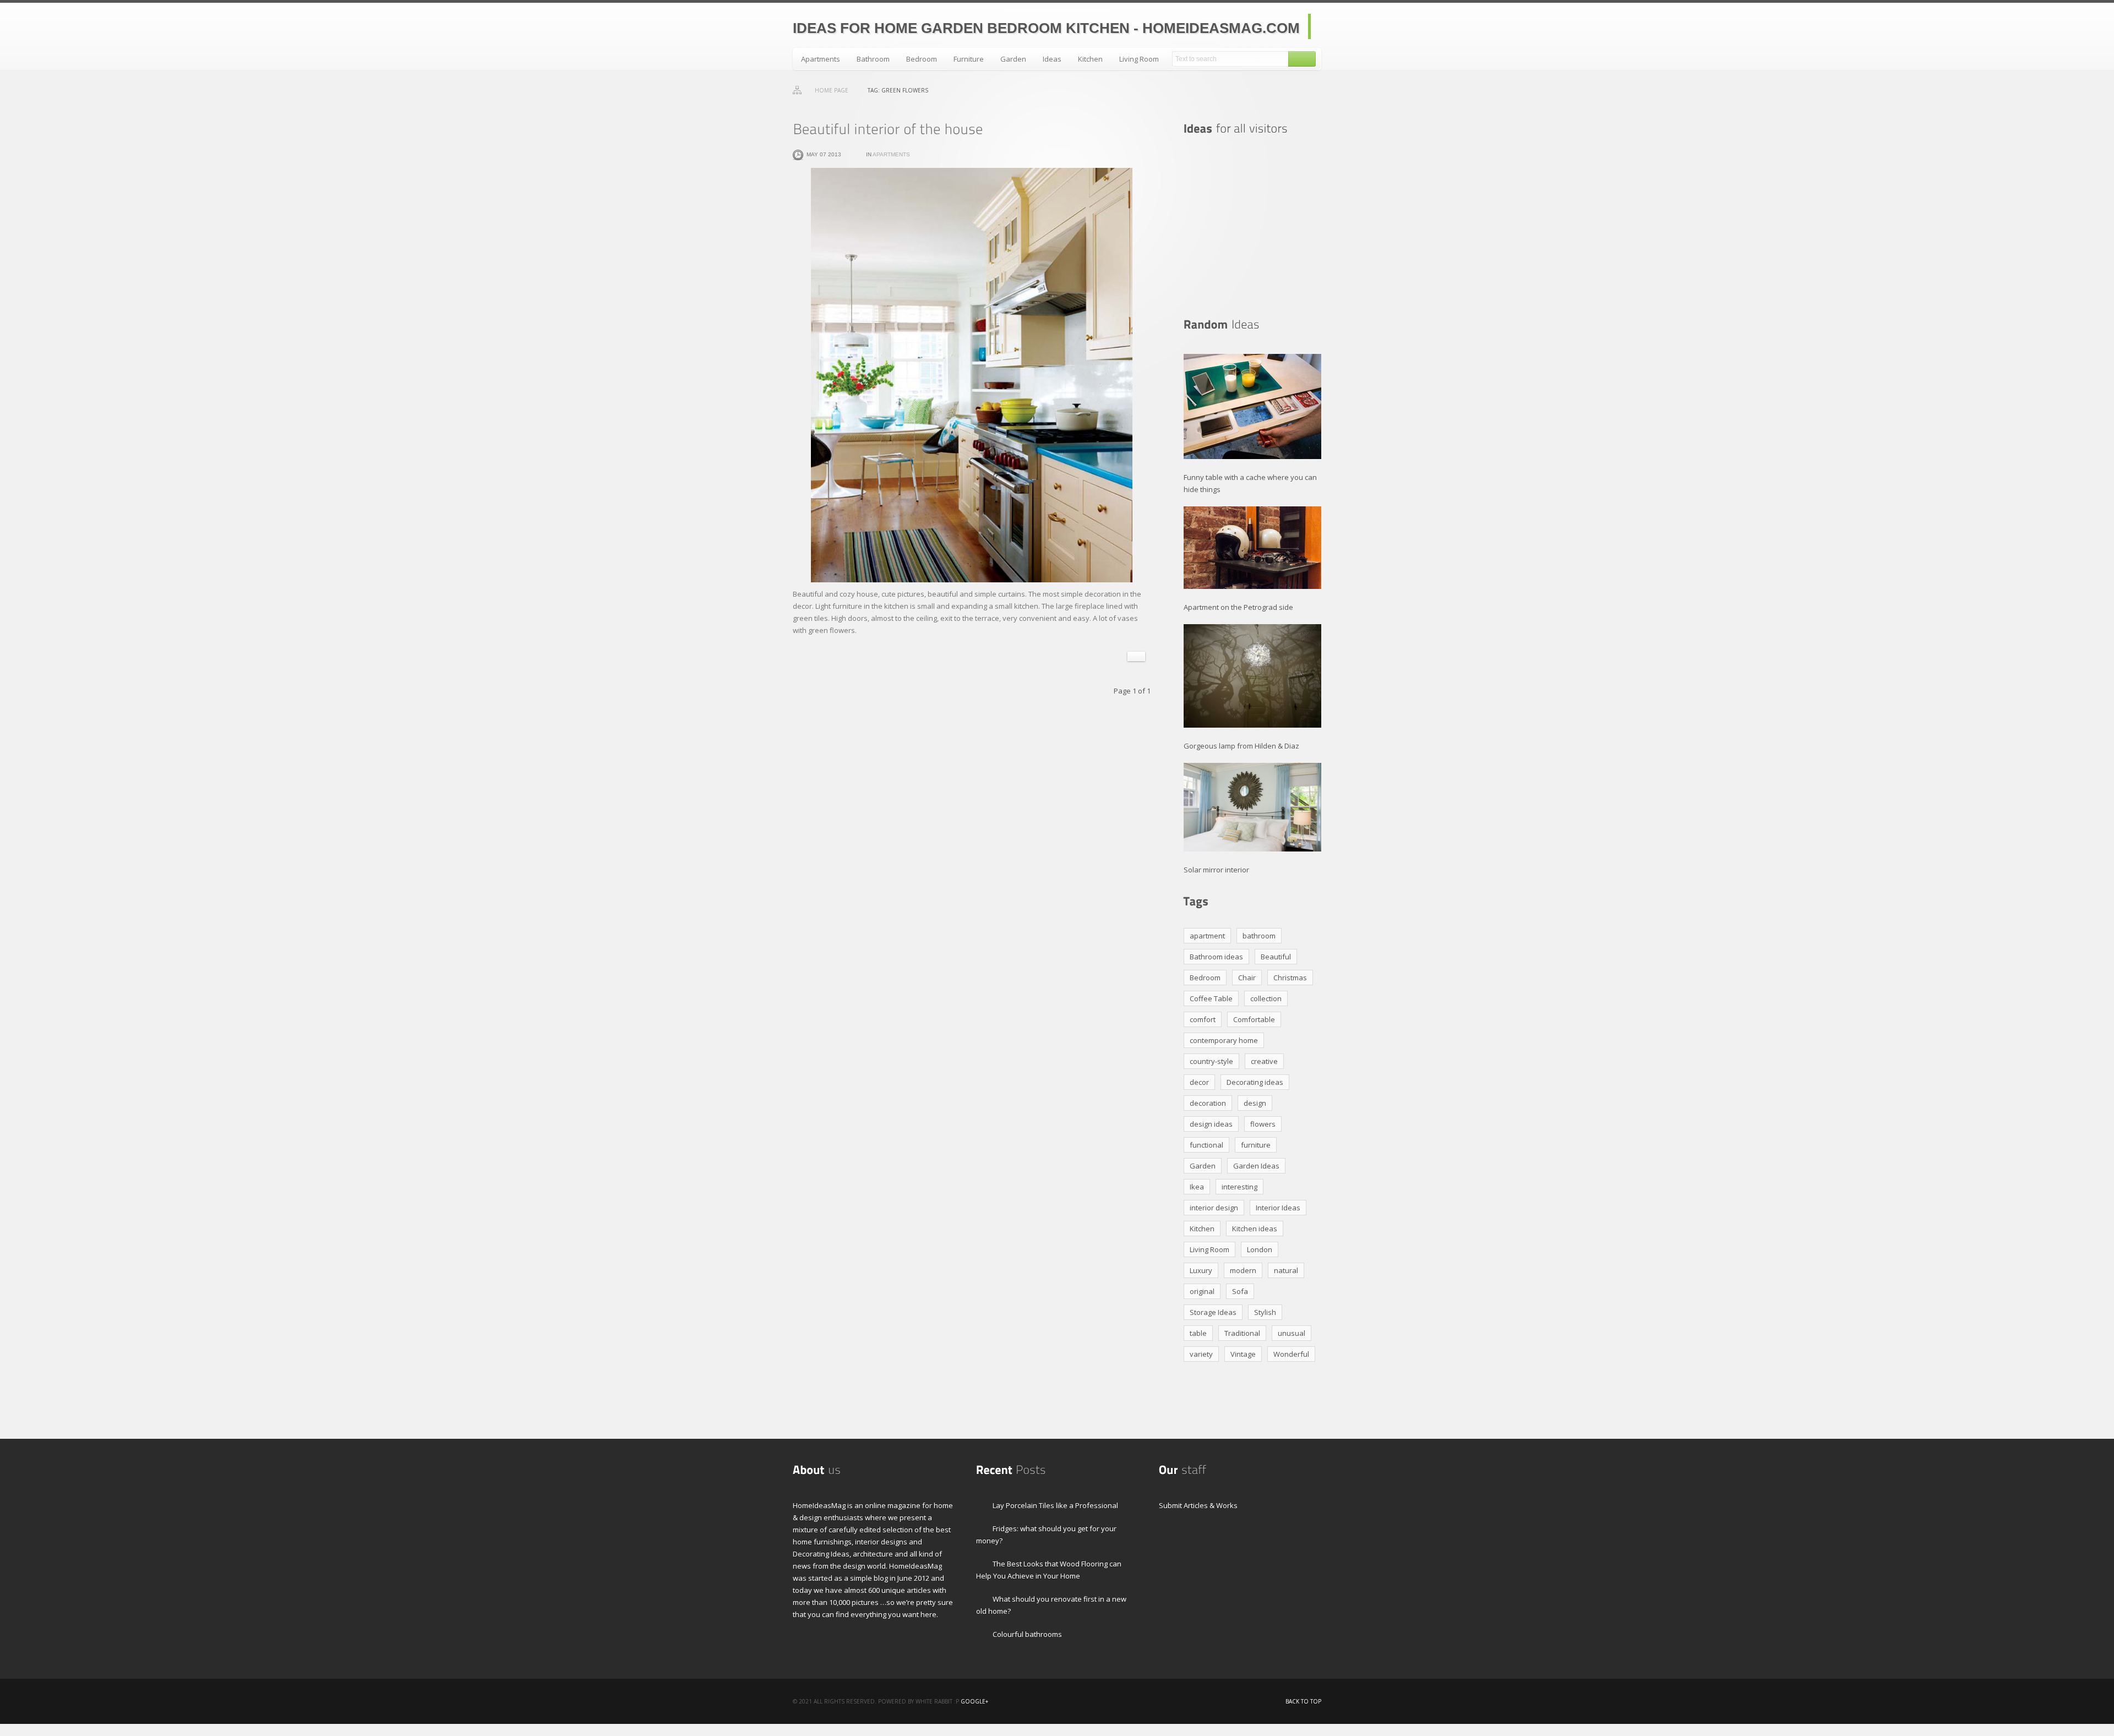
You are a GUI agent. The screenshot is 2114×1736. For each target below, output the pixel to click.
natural (1286, 1270)
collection (1266, 998)
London (1260, 1249)
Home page (832, 90)
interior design (1214, 1208)
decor (1199, 1082)
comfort (1203, 1019)
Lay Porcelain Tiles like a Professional (1055, 1505)
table (1198, 1333)
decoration (1208, 1103)
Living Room (1139, 59)
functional (1206, 1145)
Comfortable (1254, 1019)
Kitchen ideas (1255, 1229)
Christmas (1290, 978)
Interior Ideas (1278, 1208)
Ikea (1197, 1187)
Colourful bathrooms (1027, 1634)
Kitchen (1090, 59)
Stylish (1265, 1312)
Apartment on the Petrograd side (1238, 607)
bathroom (1259, 936)
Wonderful (1291, 1354)
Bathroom (873, 59)
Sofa (1240, 1291)
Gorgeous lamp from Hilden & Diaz (1241, 746)
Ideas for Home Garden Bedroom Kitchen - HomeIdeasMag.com (1046, 28)
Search (1302, 59)
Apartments (821, 59)
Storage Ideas (1213, 1312)
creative (1264, 1061)
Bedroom (922, 59)
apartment (1207, 936)
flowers (1263, 1124)
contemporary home (1224, 1040)
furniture (1256, 1145)
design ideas (1211, 1124)
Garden (1013, 59)
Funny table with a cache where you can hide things (1250, 483)
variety (1201, 1354)
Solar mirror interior (1216, 869)
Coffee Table (1211, 998)
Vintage (1243, 1354)
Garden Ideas (1256, 1166)
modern (1243, 1270)
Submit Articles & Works (1198, 1505)
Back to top (1303, 1701)
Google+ (974, 1701)
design (1255, 1103)
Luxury (1201, 1270)
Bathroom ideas (1216, 957)
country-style (1211, 1061)
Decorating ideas (1255, 1082)
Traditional (1242, 1333)
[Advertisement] (1252, 227)
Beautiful (1276, 957)
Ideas (1052, 59)
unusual (1292, 1333)
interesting (1239, 1187)
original (1202, 1291)
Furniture (969, 59)
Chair (1247, 978)
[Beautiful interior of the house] (888, 129)
